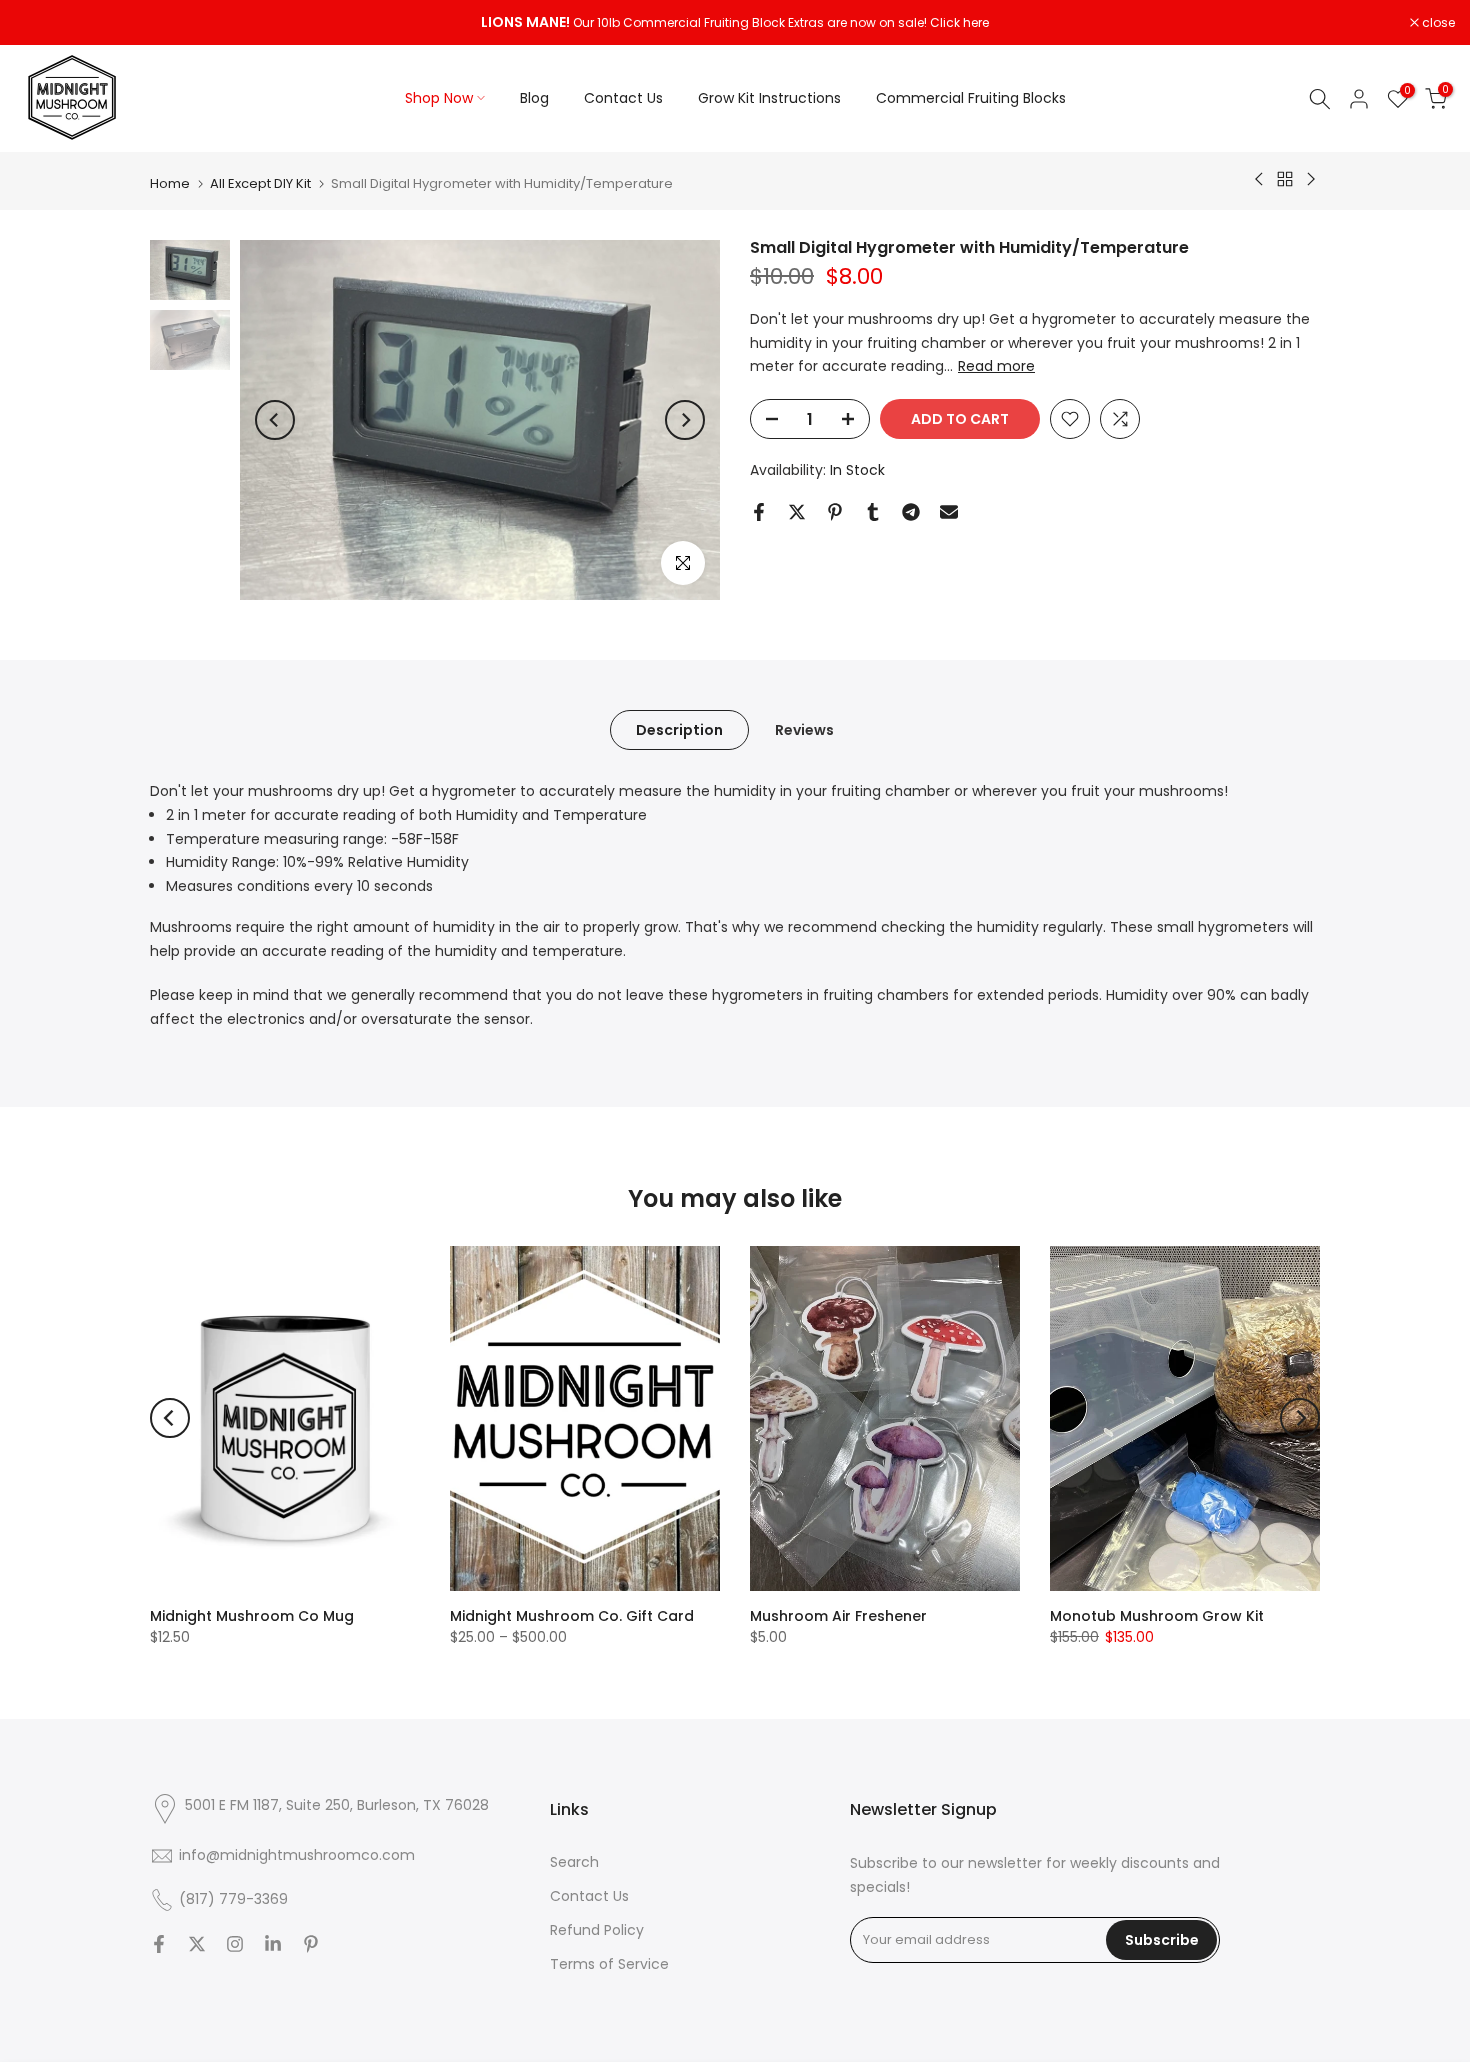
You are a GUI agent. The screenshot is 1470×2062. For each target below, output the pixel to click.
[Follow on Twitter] (197, 1944)
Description (679, 730)
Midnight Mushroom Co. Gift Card (572, 1616)
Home (170, 183)
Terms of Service (609, 1964)
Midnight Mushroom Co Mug (252, 1616)
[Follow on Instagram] (235, 1944)
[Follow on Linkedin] (273, 1944)
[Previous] (275, 420)
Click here (959, 22)
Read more (996, 367)
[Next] (685, 420)
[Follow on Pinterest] (311, 1944)
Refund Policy (597, 1930)
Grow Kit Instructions (769, 98)
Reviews (804, 730)
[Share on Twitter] (797, 512)
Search (574, 1862)
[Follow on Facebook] (159, 1944)
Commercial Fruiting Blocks (971, 98)
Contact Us (623, 98)
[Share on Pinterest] (835, 512)
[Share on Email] (949, 512)
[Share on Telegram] (911, 512)
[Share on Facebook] (759, 512)
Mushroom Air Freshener (838, 1616)
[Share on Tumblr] (873, 512)
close (42, 23)
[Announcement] (735, 23)
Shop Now (439, 98)
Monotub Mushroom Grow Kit (1157, 1616)
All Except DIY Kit (260, 183)
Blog (534, 98)
